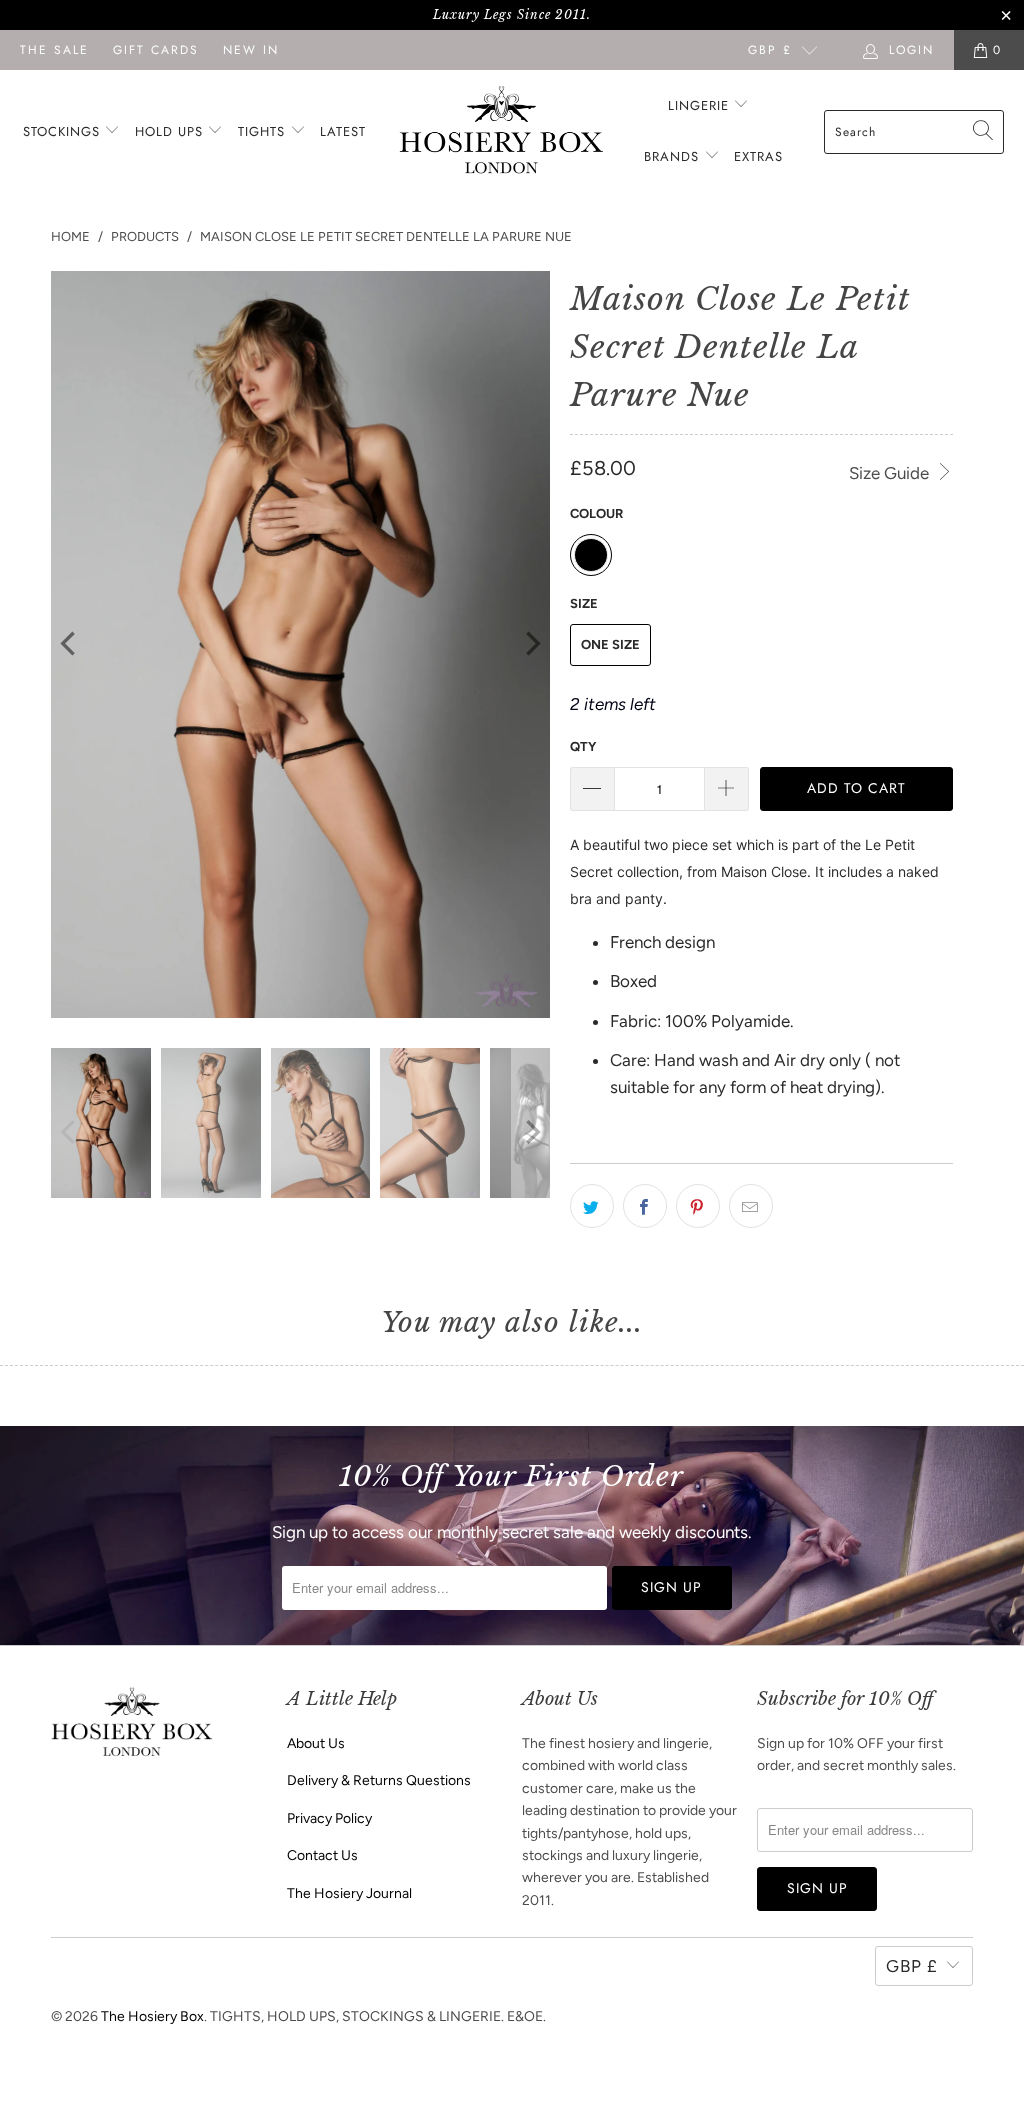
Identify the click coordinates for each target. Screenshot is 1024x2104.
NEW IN (251, 50)
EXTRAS (758, 156)
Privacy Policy (329, 1818)
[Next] (531, 645)
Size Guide (891, 473)
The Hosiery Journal (349, 1893)
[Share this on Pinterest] (698, 1206)
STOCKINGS (64, 131)
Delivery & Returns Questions (379, 1780)
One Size (610, 644)
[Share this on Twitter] (592, 1206)
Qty (583, 746)
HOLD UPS (171, 131)
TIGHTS (264, 131)
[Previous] (70, 645)
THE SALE (54, 50)
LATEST (343, 131)
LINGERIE (701, 105)
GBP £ (770, 50)
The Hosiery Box (152, 2016)
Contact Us (322, 1855)
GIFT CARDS (156, 50)
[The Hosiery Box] (501, 131)
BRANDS (671, 156)
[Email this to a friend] (751, 1206)
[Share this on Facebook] (645, 1206)
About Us (316, 1743)
